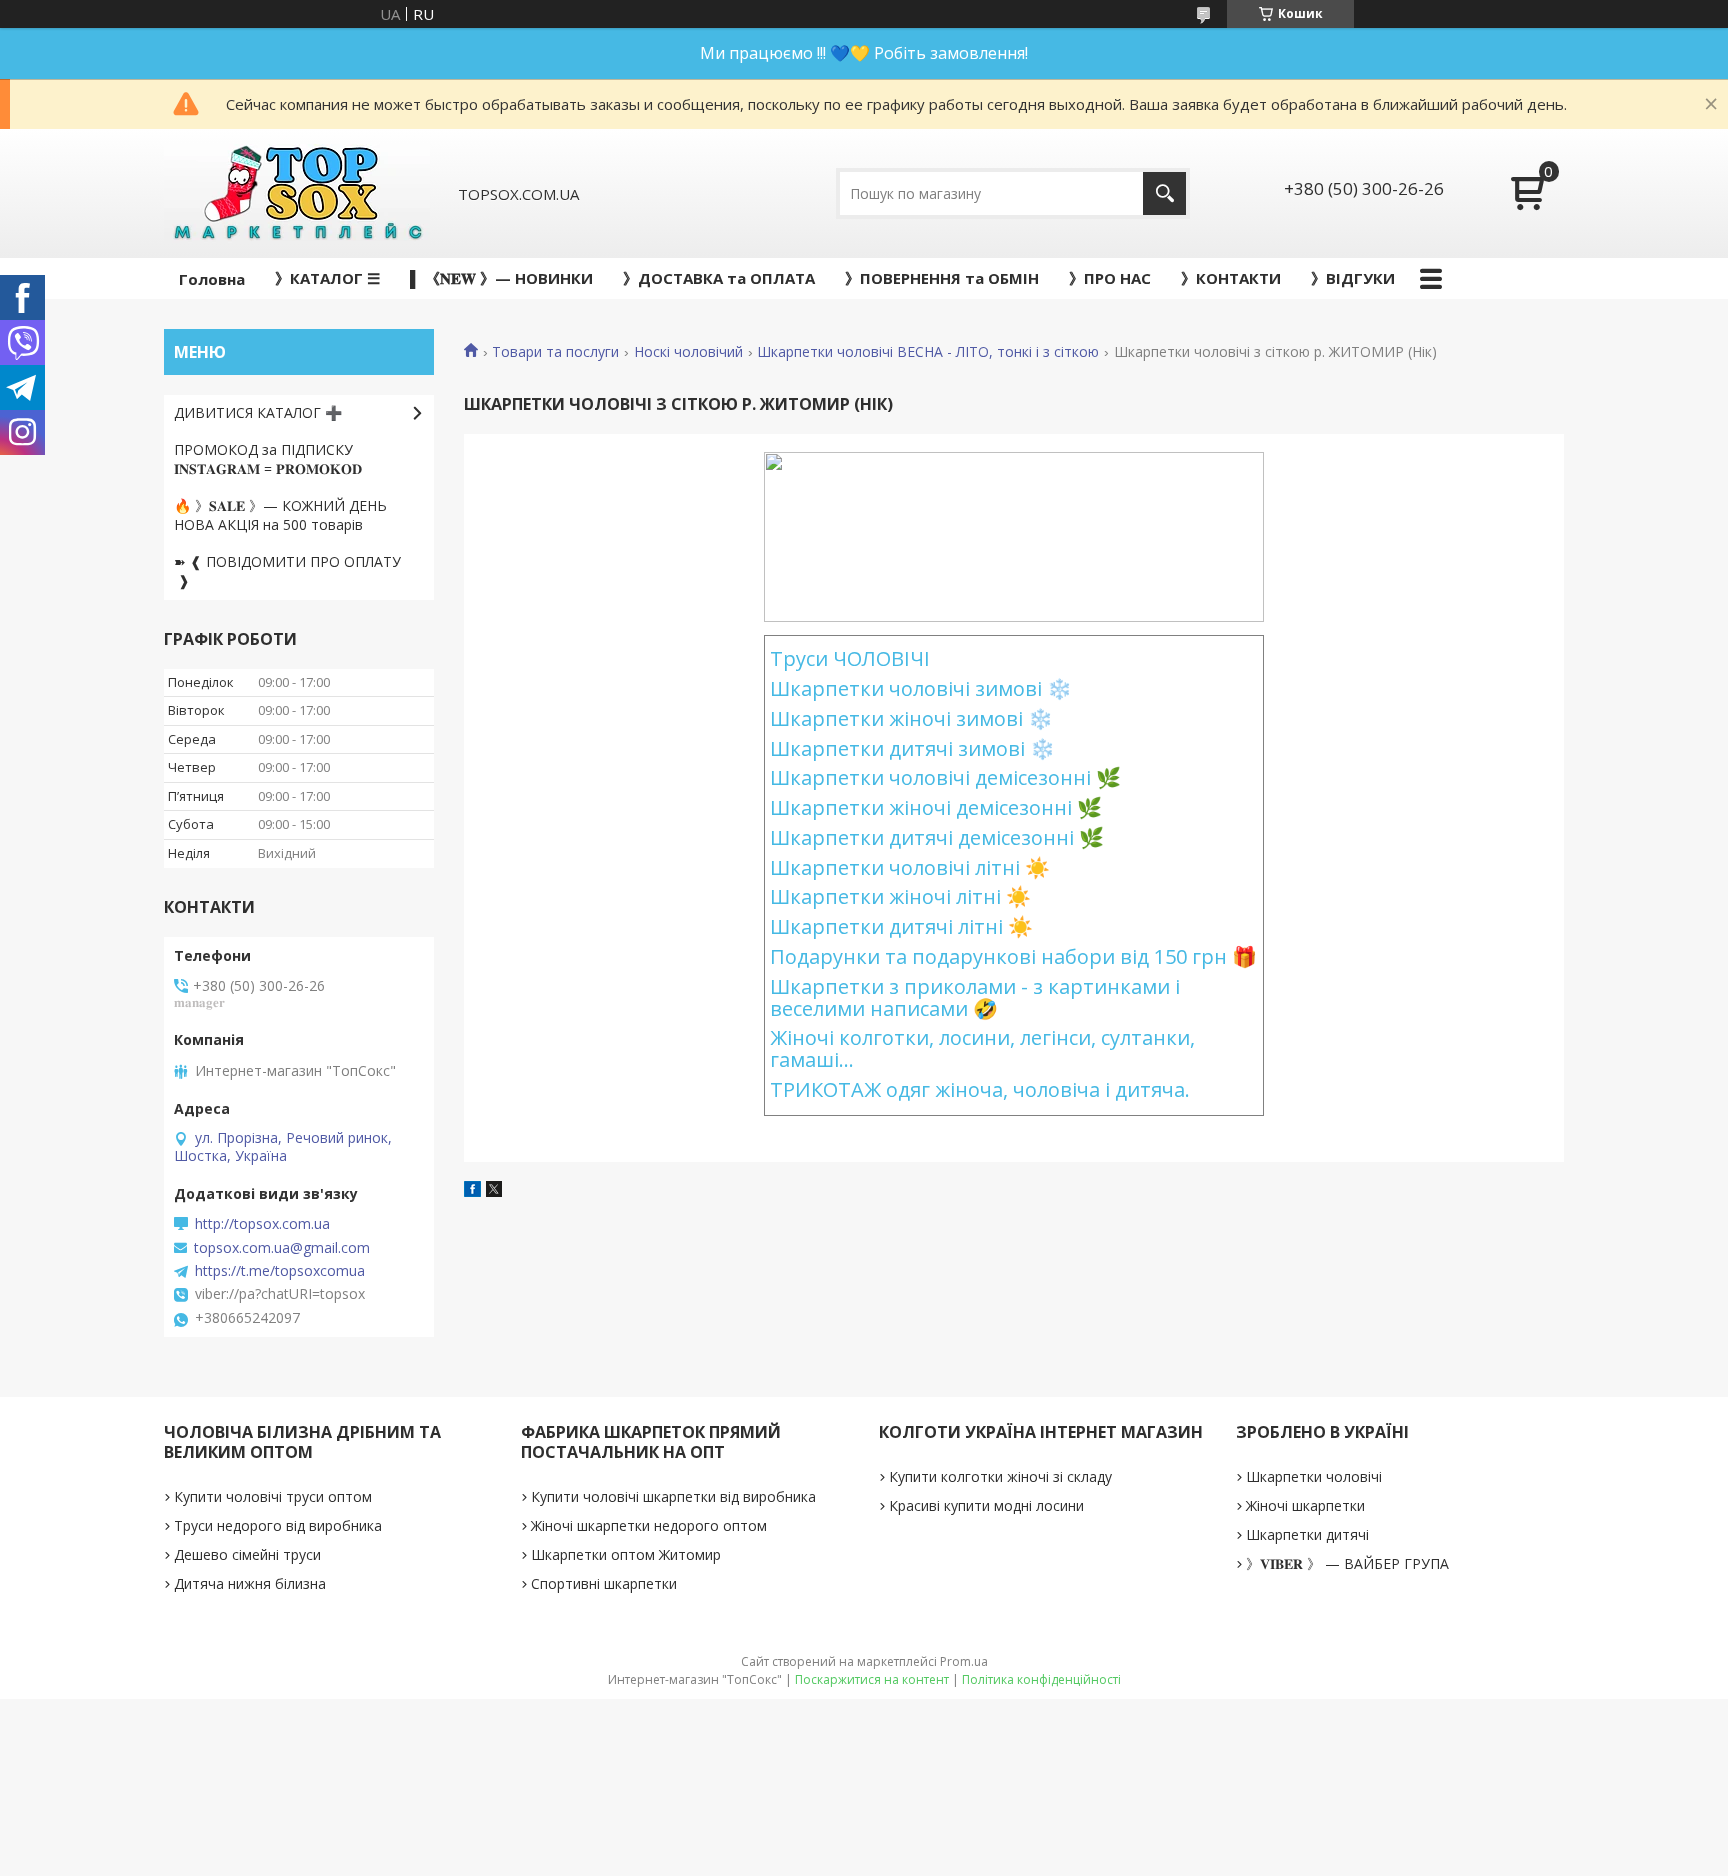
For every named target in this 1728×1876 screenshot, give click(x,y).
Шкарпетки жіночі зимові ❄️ (911, 718)
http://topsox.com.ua (262, 1224)
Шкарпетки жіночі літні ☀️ (900, 896)
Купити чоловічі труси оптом (273, 1496)
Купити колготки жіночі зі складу (1000, 1476)
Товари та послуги (555, 352)
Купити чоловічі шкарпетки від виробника (673, 1496)
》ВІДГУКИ (1353, 278)
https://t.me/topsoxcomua (280, 1271)
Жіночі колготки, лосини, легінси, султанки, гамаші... (982, 1048)
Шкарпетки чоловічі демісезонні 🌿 (945, 777)
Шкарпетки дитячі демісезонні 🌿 (937, 837)
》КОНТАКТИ (1231, 278)
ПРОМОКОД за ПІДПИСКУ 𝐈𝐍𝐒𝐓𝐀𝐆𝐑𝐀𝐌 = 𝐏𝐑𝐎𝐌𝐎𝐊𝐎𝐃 (268, 459)
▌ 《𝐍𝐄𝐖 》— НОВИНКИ (501, 278)
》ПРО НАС (1110, 278)
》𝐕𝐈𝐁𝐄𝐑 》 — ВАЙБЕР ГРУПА (1347, 1563)
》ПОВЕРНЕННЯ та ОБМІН (942, 278)
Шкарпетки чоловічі (1314, 1476)
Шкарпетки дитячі (1307, 1534)
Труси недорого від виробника (278, 1525)
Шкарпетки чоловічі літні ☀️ (910, 867)
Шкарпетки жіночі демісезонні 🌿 (936, 807)
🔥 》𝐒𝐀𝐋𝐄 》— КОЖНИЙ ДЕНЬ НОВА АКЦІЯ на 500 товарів (280, 515)
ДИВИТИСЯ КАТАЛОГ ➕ (258, 412)
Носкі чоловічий (688, 352)
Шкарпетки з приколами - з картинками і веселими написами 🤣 (975, 997)
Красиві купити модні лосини (986, 1505)
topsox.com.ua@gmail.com (282, 1248)
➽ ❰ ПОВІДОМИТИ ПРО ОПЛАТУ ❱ (287, 571)
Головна (212, 279)
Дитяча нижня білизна (250, 1583)
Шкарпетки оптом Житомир (626, 1554)
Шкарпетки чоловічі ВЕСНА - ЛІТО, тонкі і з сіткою (928, 352)
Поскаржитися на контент (872, 1679)
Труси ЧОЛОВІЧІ (850, 658)
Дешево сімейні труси (247, 1554)
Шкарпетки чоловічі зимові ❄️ (921, 688)
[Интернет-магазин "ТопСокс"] (297, 193)
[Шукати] (1164, 193)
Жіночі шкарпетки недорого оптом (649, 1525)
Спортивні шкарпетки (604, 1583)
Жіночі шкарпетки (1305, 1505)
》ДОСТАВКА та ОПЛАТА (719, 278)
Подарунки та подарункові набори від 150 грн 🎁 (1013, 956)
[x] (494, 1191)
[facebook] (472, 1191)
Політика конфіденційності (1041, 1679)
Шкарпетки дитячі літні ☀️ (901, 926)
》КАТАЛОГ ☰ (327, 278)
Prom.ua (964, 1661)
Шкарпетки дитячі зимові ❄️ (912, 748)
